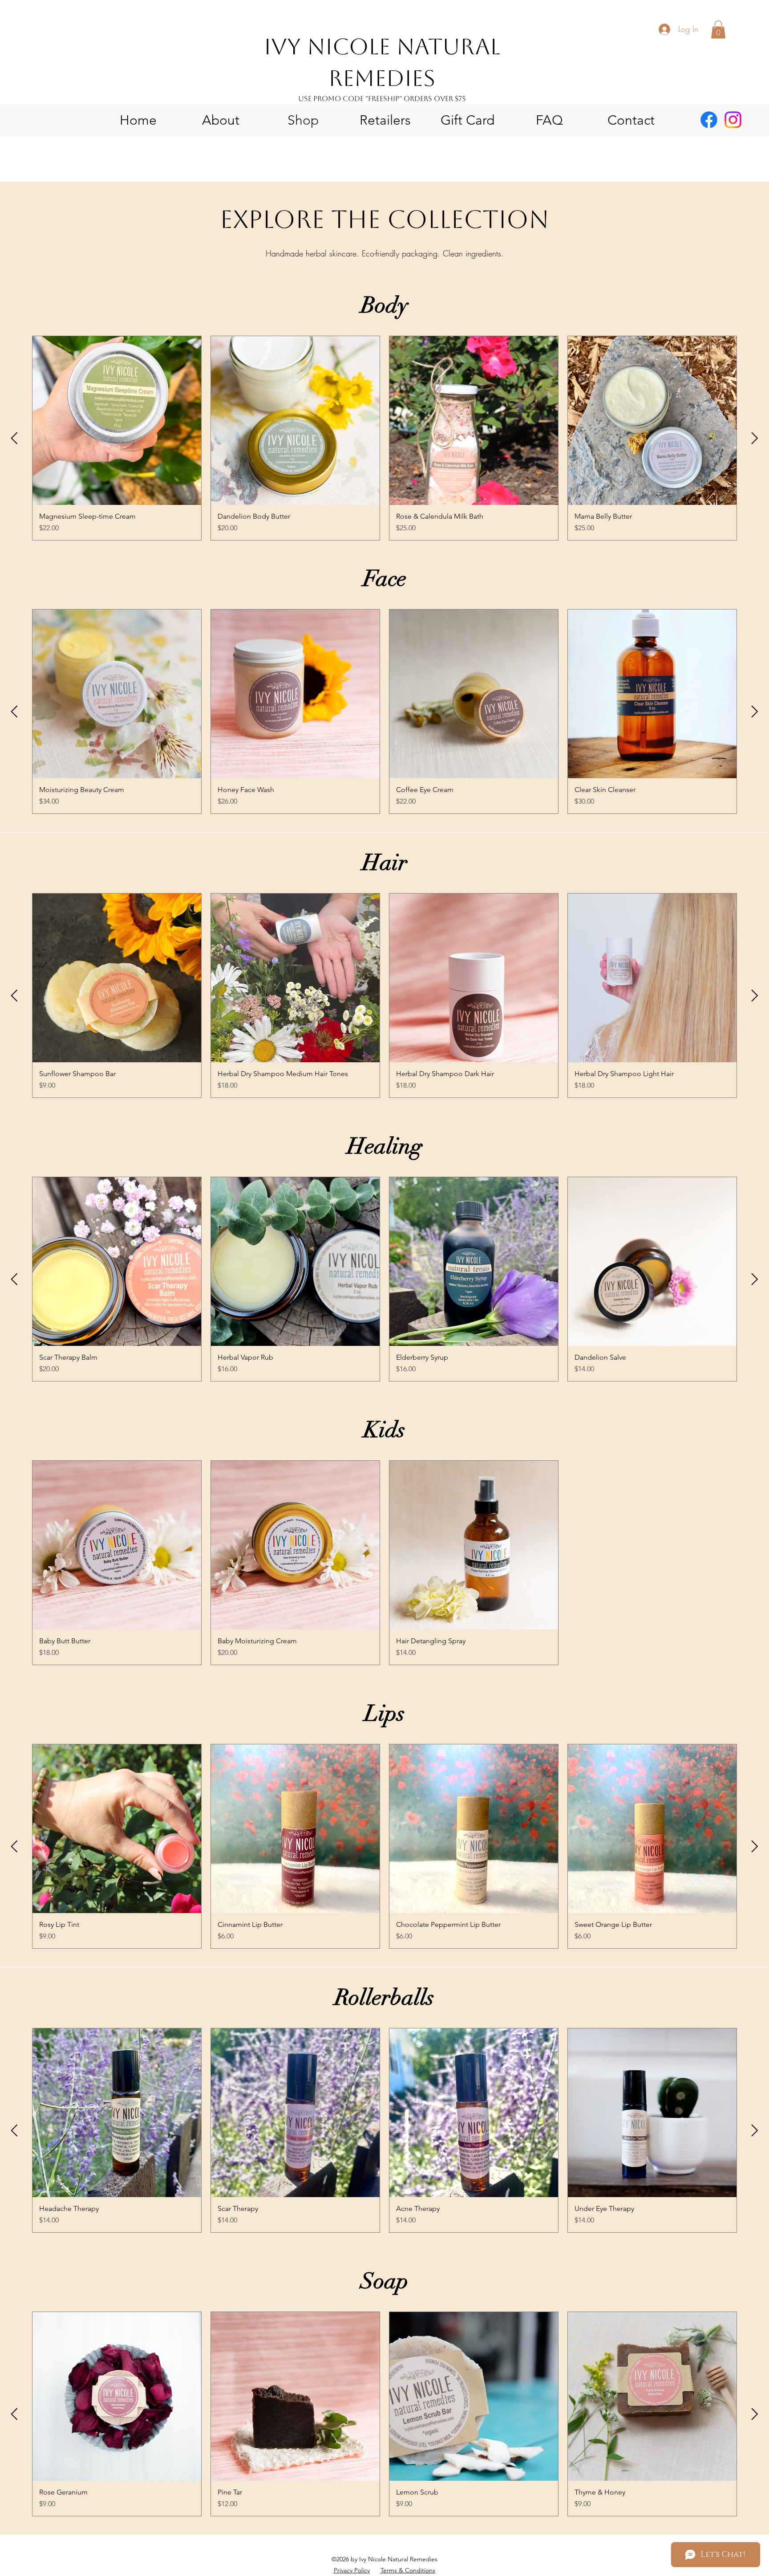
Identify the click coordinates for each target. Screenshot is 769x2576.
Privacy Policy (352, 2570)
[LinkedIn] (733, 120)
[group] (384, 438)
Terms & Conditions (408, 2570)
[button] (718, 30)
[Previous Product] (14, 438)
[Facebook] (709, 120)
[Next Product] (755, 438)
